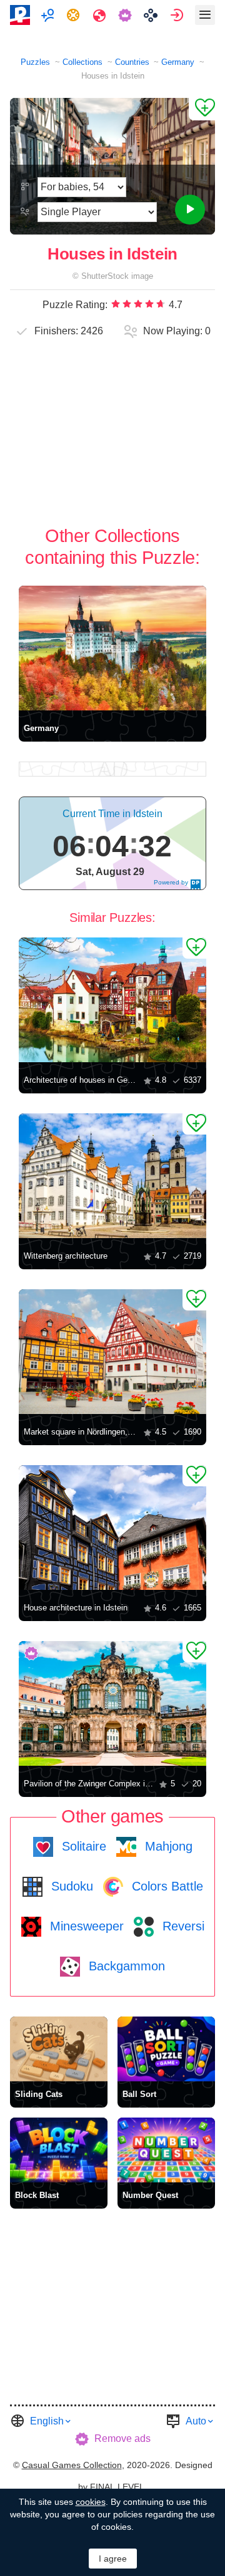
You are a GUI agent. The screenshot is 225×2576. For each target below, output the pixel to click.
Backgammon (125, 1966)
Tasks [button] (75, 15)
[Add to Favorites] (202, 109)
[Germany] (112, 648)
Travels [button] (101, 15)
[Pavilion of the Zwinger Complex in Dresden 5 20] (112, 1703)
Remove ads (122, 2438)
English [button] (47, 2421)
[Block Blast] (59, 2150)
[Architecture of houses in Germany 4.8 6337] (112, 1000)
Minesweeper (85, 1926)
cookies (91, 2502)
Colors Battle (166, 1886)
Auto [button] (196, 2421)
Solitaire (82, 1846)
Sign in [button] (178, 15)
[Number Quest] (166, 2150)
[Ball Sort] (166, 2049)
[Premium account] (127, 15)
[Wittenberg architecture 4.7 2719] (112, 1176)
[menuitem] (49, 15)
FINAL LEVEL (117, 2487)
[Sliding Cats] (59, 2049)
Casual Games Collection (72, 2465)
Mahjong (167, 1846)
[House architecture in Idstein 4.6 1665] (112, 1528)
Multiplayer (49, 15)
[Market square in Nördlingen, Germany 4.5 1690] (112, 1352)
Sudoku (70, 1886)
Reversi (182, 1926)
